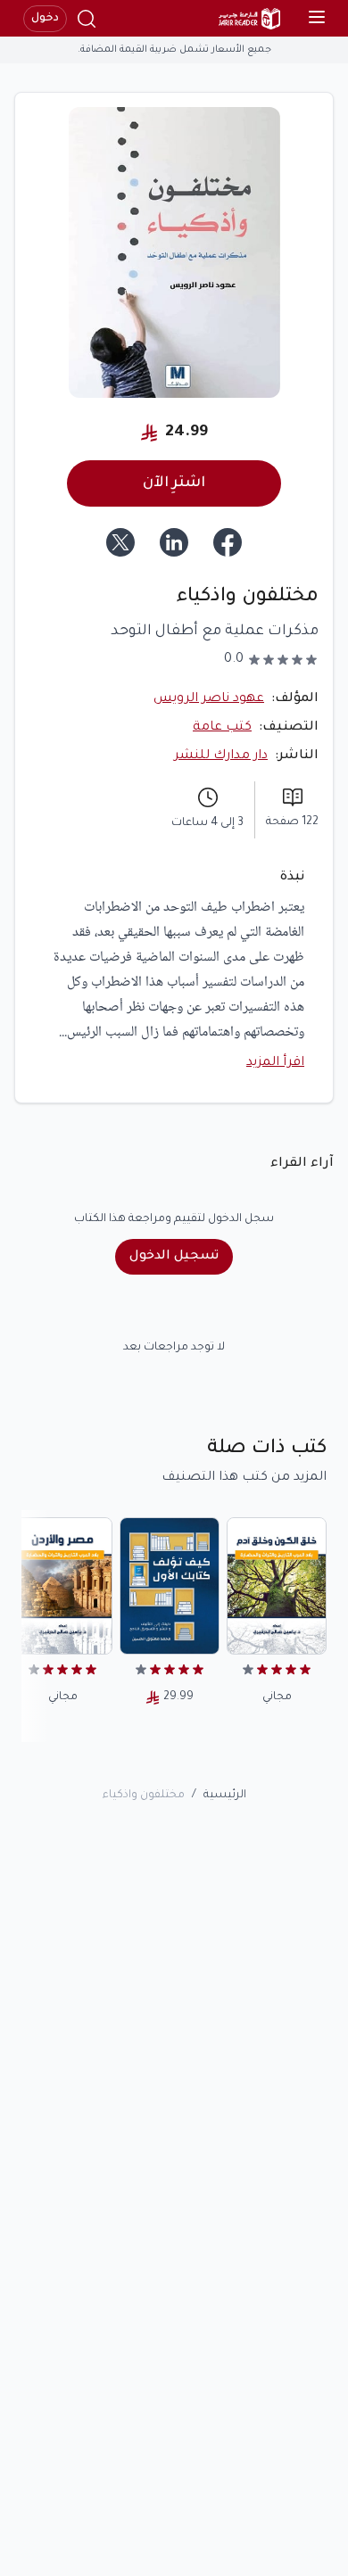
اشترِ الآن (174, 483)
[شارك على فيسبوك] (228, 542)
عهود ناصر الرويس (209, 699)
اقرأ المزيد (275, 1063)
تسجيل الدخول (174, 1257)
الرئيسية (225, 1796)
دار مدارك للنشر (221, 756)
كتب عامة (222, 728)
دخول (45, 19)
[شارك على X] (120, 542)
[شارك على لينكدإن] (174, 542)
